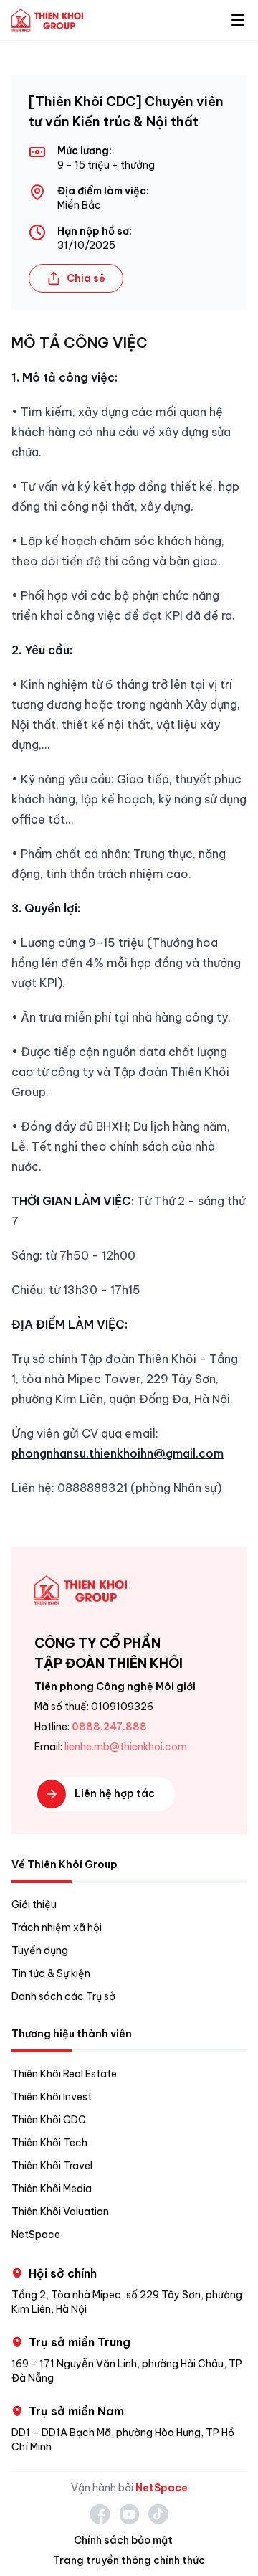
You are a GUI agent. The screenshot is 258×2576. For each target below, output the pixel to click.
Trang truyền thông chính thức (129, 2560)
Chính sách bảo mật (123, 2540)
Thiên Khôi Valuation (60, 2212)
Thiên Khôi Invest (52, 2097)
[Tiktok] (158, 2514)
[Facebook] (100, 2514)
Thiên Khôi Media (52, 2189)
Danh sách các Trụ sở (63, 1996)
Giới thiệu (34, 1905)
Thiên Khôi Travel (52, 2166)
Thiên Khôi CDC (49, 2120)
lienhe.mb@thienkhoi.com (126, 1747)
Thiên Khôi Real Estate (64, 2074)
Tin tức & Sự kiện (51, 1973)
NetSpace (36, 2235)
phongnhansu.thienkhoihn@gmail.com (118, 1453)
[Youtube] (129, 2514)
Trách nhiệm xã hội (57, 1928)
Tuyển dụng (40, 1950)
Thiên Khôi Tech (49, 2143)
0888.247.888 (109, 1727)
